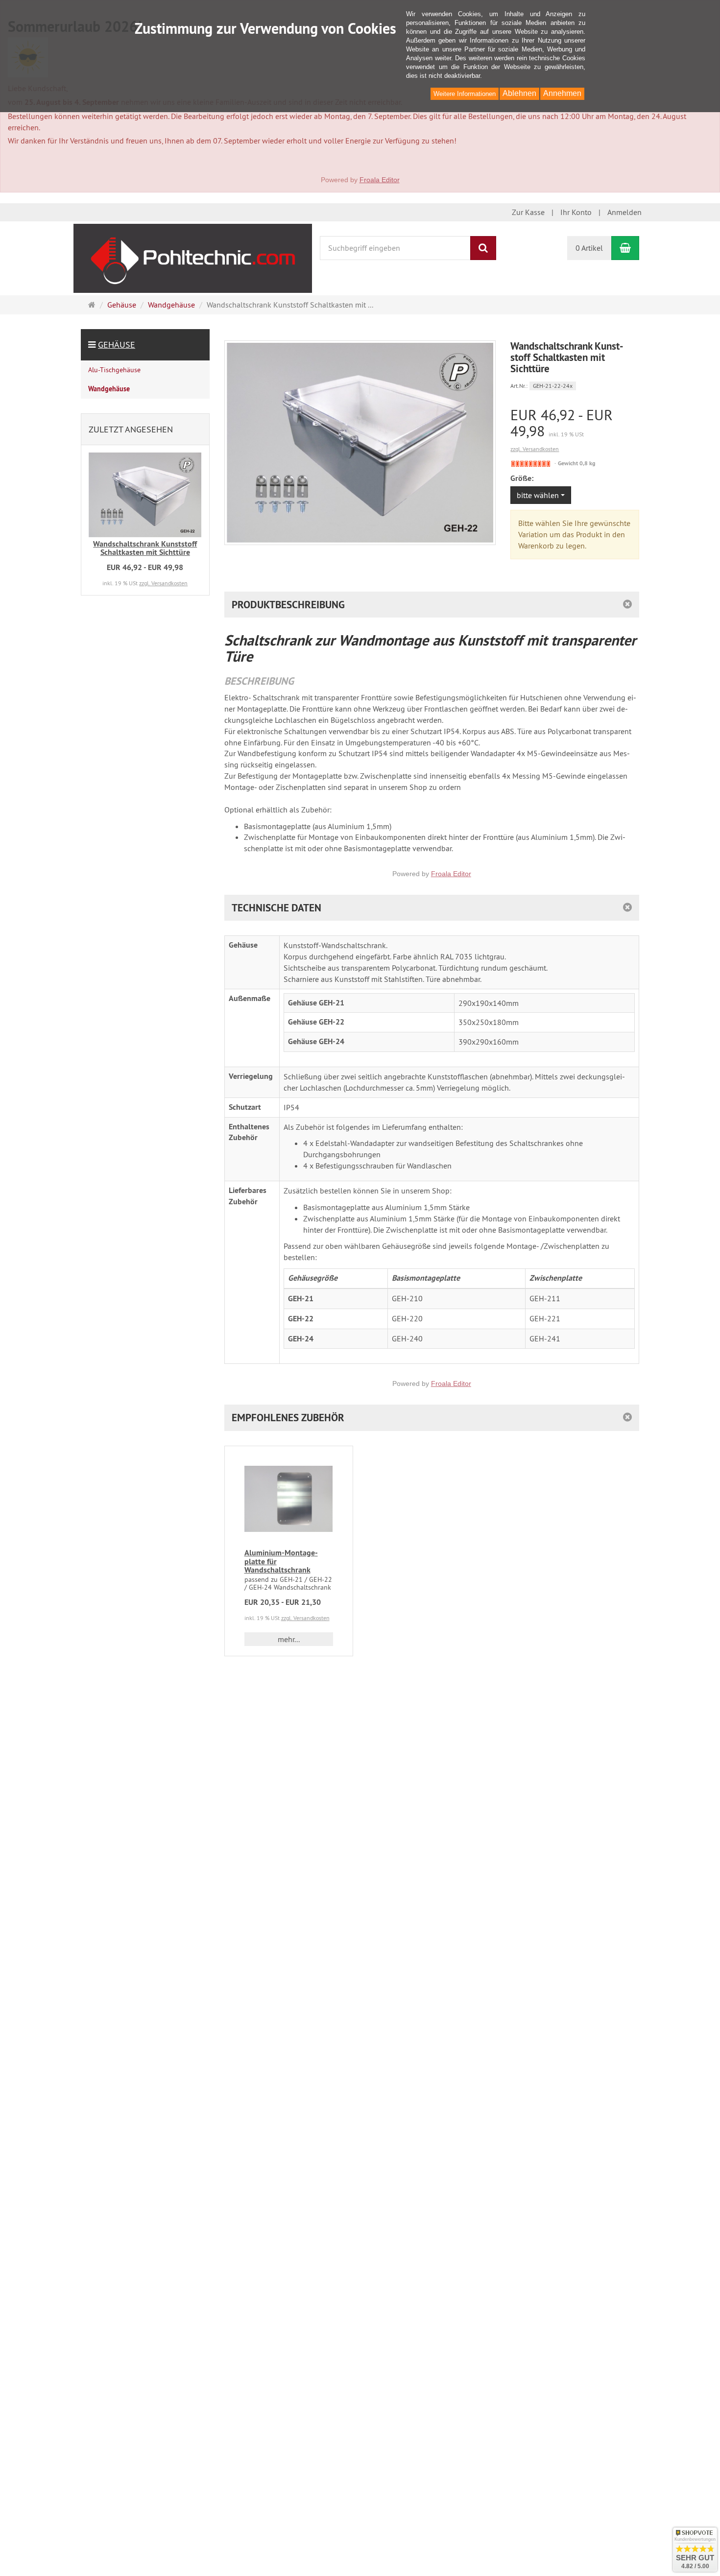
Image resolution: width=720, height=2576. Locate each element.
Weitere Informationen (465, 94)
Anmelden (624, 212)
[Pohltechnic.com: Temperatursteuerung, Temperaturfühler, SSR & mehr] (193, 257)
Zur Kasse (528, 212)
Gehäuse (117, 345)
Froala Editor (380, 180)
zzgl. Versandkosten (535, 449)
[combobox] (541, 495)
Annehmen (562, 93)
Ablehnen (519, 93)
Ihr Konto (576, 212)
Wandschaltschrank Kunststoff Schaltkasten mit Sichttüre (145, 548)
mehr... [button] (289, 1639)
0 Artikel (589, 248)
